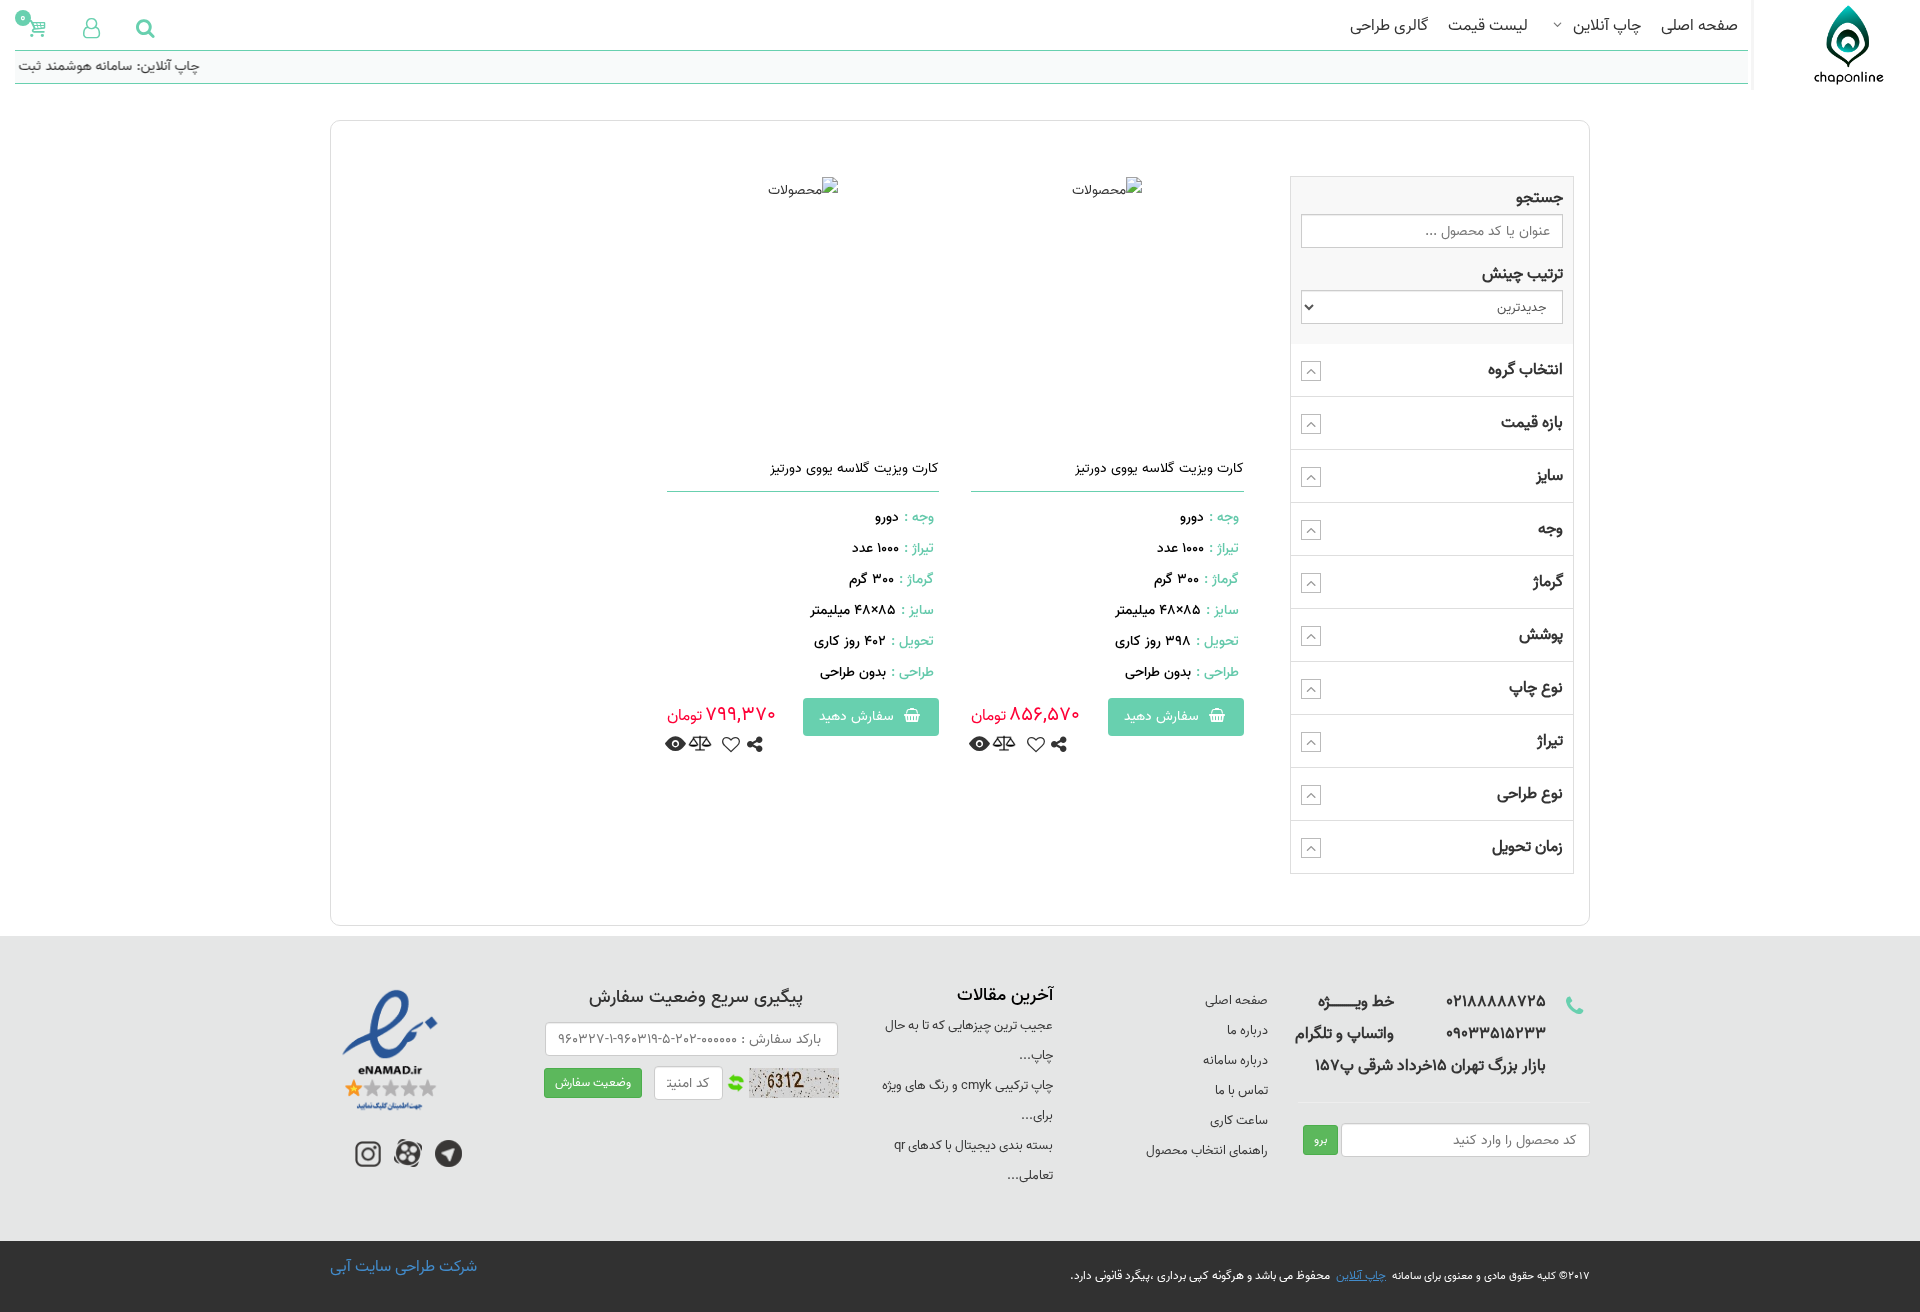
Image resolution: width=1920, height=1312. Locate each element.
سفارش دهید (1163, 716)
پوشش (1541, 635)
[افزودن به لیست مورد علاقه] (1035, 746)
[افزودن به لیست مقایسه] (1004, 745)
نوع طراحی (1530, 794)
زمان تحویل (1527, 847)
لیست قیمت (1488, 23)
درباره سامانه (1235, 1060)
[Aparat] (408, 1163)
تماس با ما (1241, 1090)
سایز (1549, 476)
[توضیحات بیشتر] (980, 745)
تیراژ (1550, 741)
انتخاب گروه (1525, 370)
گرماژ (1548, 582)
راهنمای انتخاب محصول (1207, 1150)
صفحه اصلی (1699, 23)
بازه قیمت (1532, 423)
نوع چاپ (1536, 688)
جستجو (1539, 198)
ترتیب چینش (1522, 274)
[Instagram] (368, 1163)
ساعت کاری (1239, 1120)
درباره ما (1247, 1030)
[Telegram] (448, 1163)
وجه (1550, 529)
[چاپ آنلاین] (1828, 45)
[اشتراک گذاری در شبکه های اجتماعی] (1058, 746)
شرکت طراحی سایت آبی (403, 1267)
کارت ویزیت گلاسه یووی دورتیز (1159, 468)
